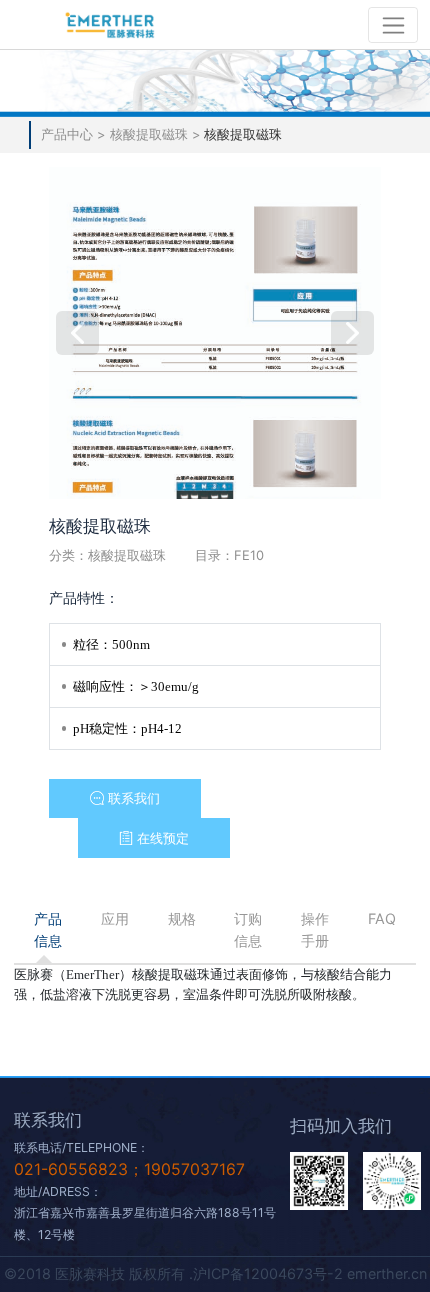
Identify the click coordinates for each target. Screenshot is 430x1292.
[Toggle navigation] (393, 25)
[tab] (47, 930)
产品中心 (69, 134)
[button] (124, 799)
